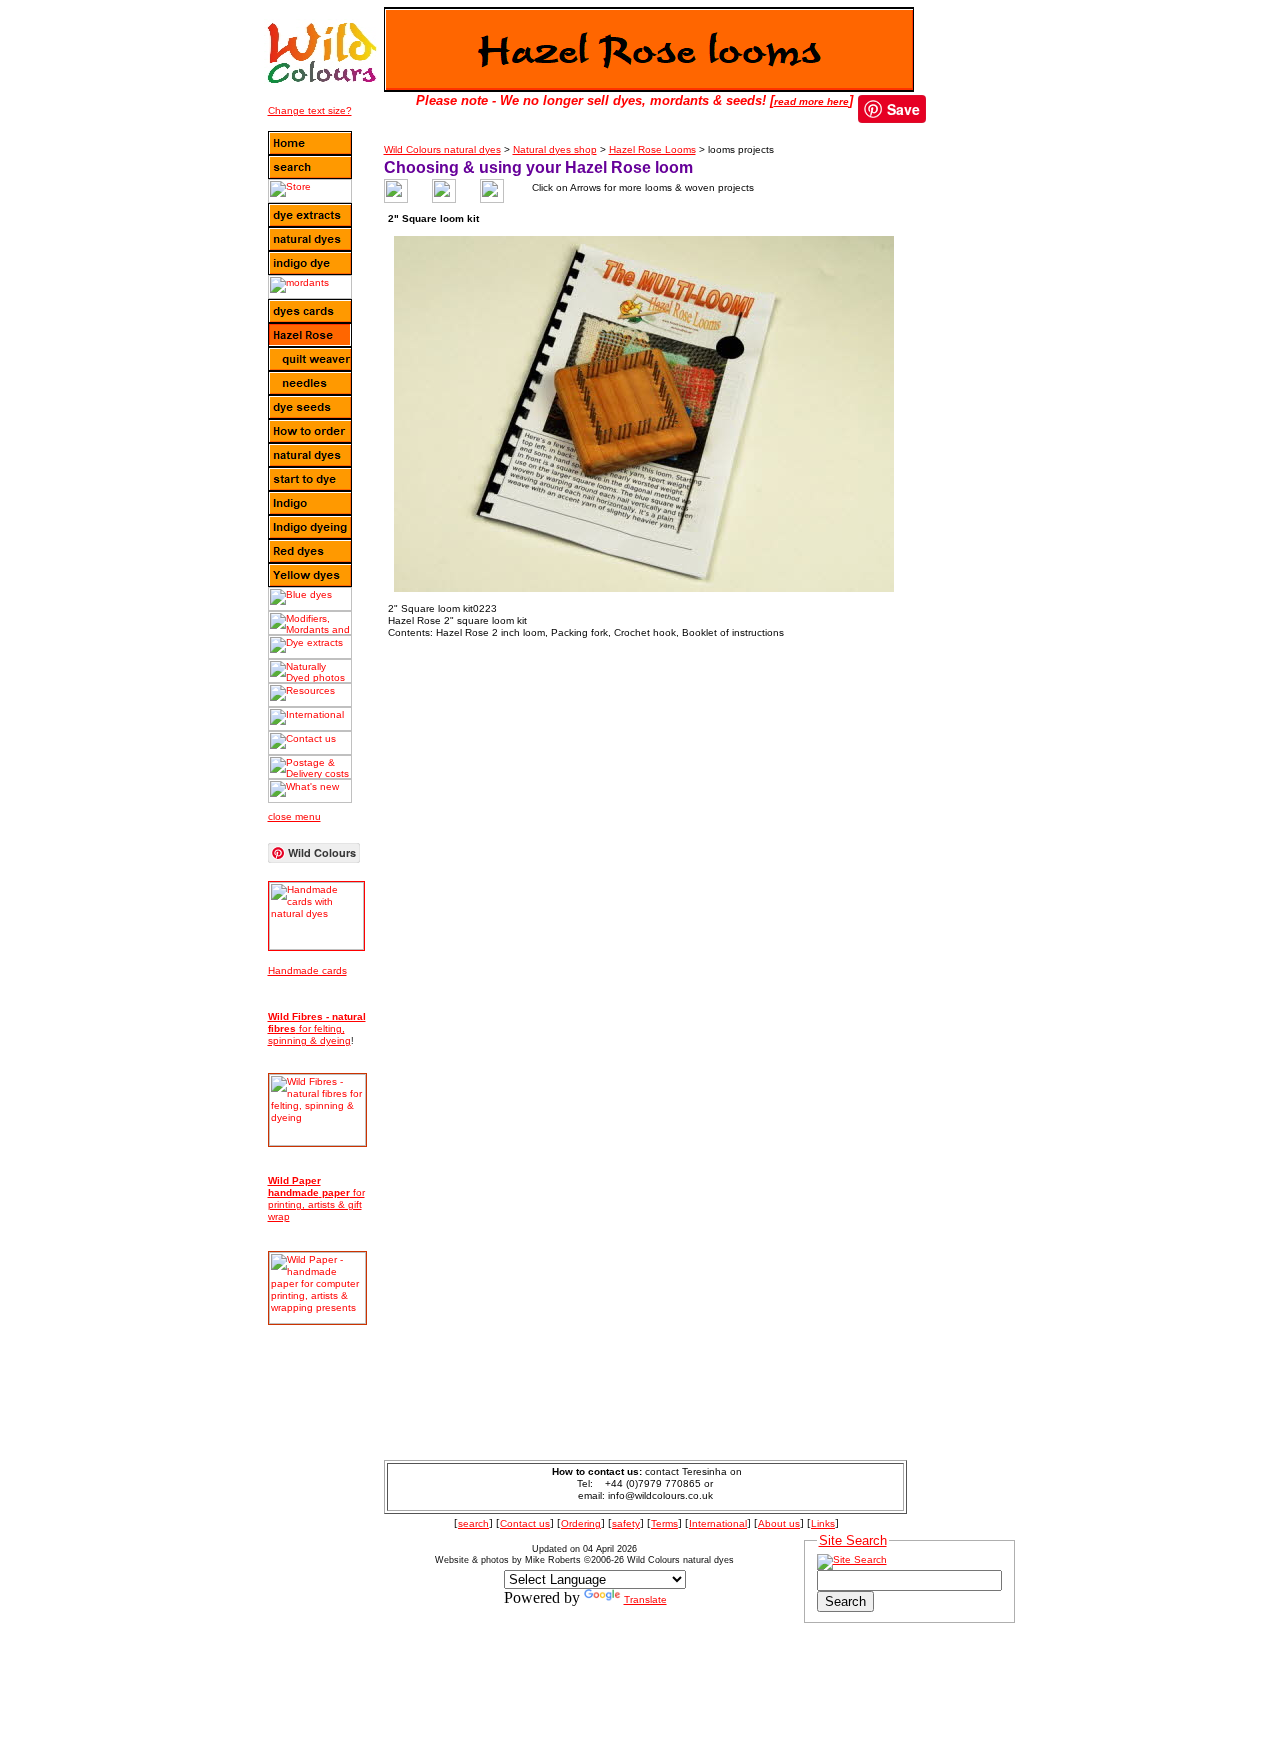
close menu (294, 816)
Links (823, 1523)
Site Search (853, 1540)
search (473, 1523)
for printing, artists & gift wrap (316, 1198)
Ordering (581, 1523)
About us (779, 1523)
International (718, 1523)
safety (626, 1523)
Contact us (525, 1523)
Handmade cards (307, 970)
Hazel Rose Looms (652, 149)
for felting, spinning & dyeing (317, 1028)
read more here (811, 101)
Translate (645, 1599)
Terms (664, 1523)
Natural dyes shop (555, 149)
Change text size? (310, 110)
